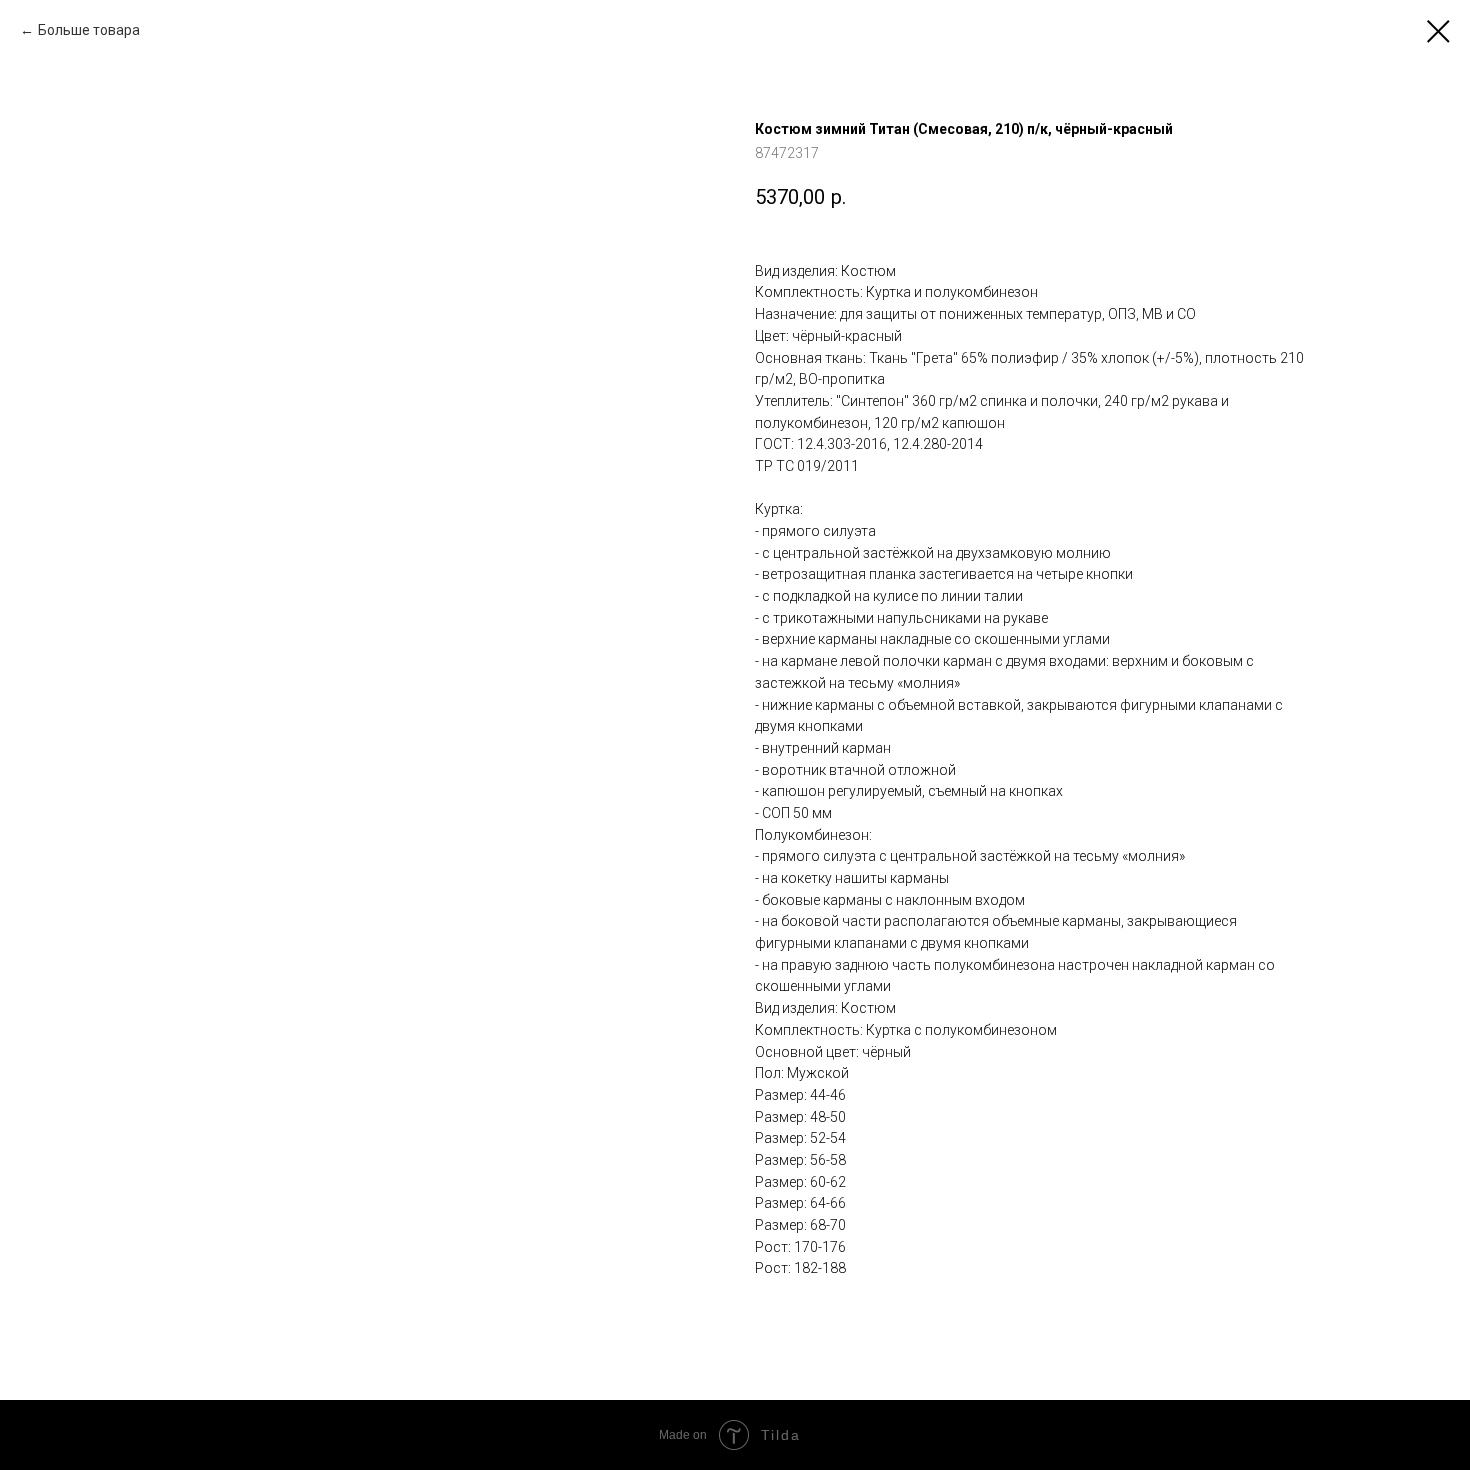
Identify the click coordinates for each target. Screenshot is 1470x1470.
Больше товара (89, 30)
